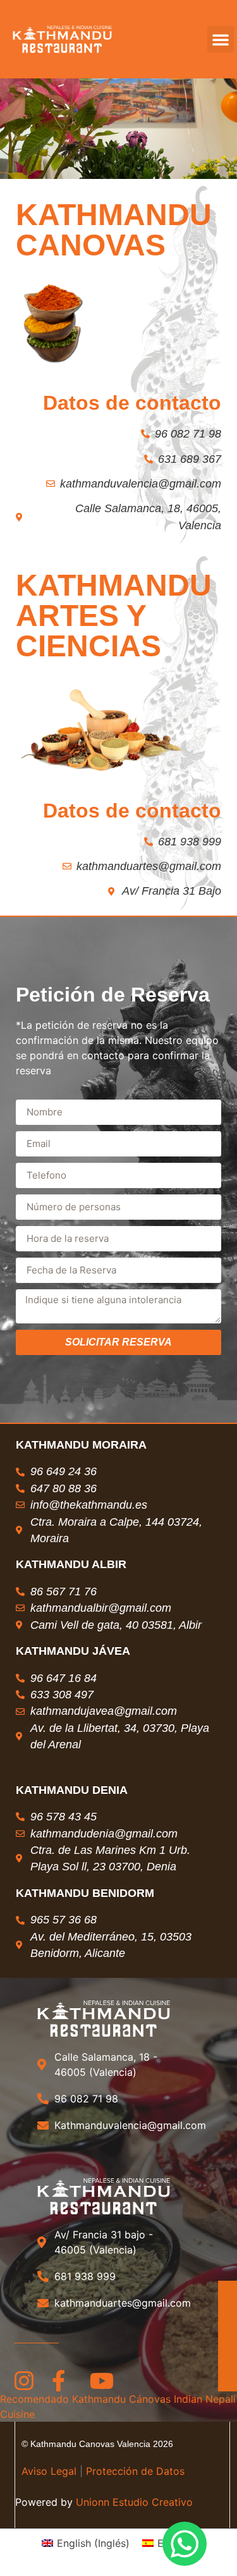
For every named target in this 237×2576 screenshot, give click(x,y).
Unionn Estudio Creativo (133, 2502)
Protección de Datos (135, 2471)
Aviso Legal (49, 2471)
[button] (221, 39)
